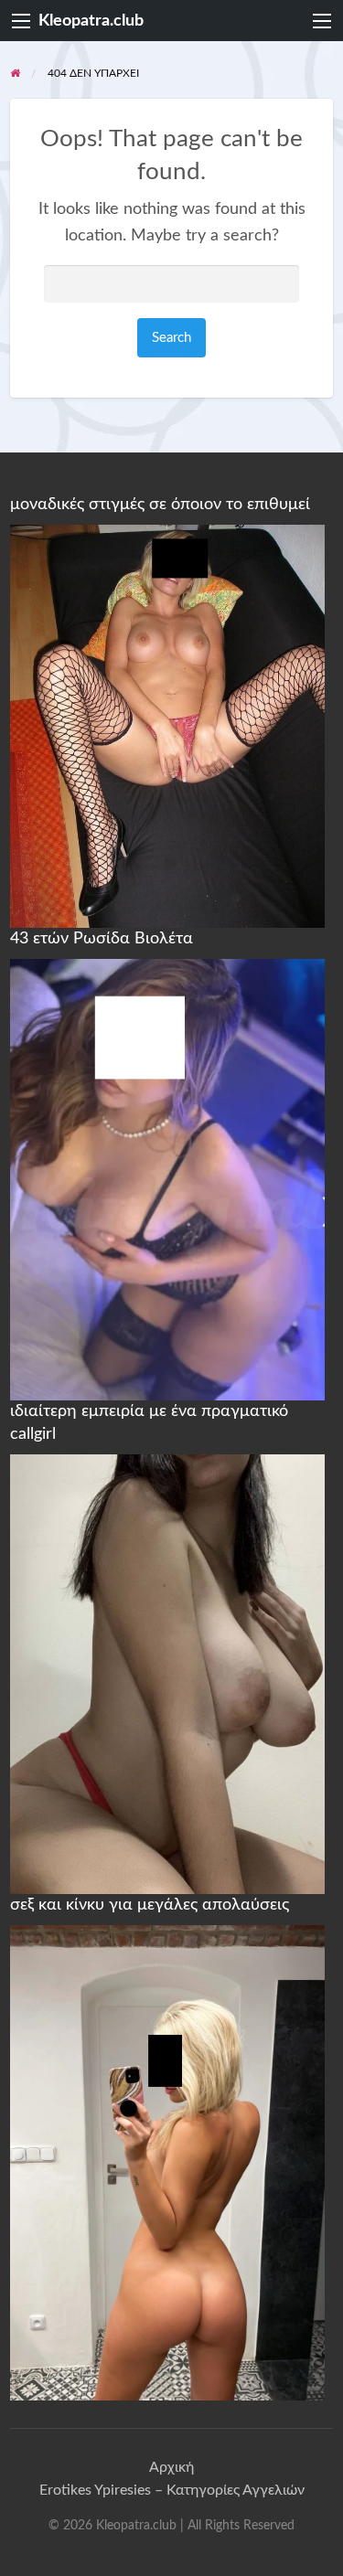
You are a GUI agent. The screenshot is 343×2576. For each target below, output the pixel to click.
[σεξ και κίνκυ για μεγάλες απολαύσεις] (167, 2162)
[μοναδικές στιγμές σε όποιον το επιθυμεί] (167, 726)
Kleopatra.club (91, 21)
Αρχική (171, 2467)
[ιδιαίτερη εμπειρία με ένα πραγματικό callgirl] (167, 1674)
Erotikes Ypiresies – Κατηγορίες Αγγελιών (172, 2490)
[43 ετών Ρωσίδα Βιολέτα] (167, 1178)
